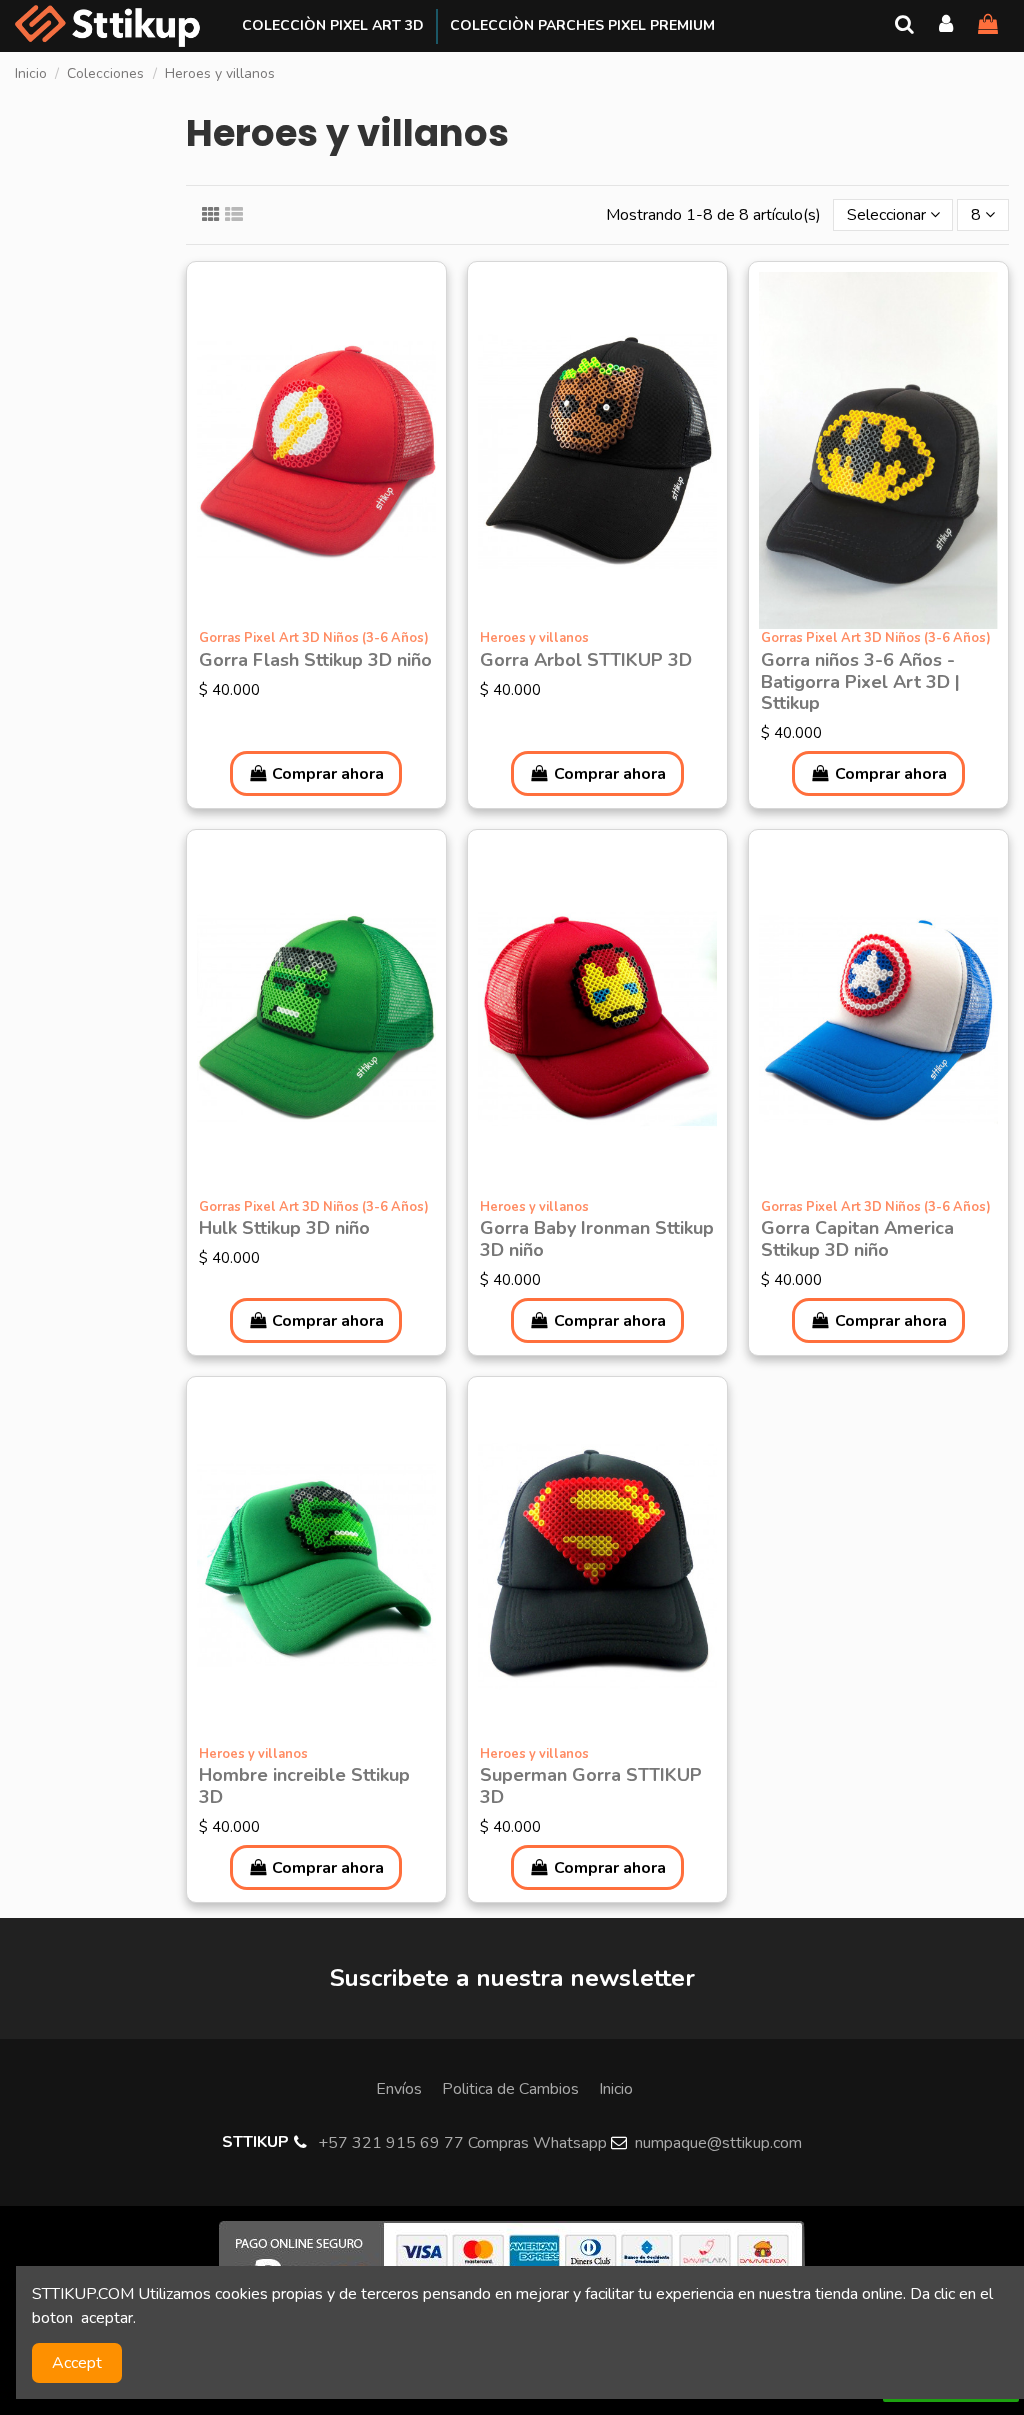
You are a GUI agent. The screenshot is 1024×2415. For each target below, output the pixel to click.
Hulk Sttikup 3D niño (284, 1228)
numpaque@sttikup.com (718, 2143)
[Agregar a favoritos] (300, 621)
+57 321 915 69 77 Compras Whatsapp (462, 2143)
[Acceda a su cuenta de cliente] (947, 26)
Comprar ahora (328, 774)
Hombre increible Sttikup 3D (304, 1786)
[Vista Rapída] (332, 621)
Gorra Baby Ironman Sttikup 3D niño (597, 1239)
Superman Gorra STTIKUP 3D (591, 1786)
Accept (77, 2363)
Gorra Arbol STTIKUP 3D (586, 660)
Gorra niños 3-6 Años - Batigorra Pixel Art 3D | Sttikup (860, 681)
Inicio (616, 2089)
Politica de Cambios (510, 2089)
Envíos (399, 2089)
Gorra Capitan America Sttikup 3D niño (857, 1239)
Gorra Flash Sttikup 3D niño (315, 660)
